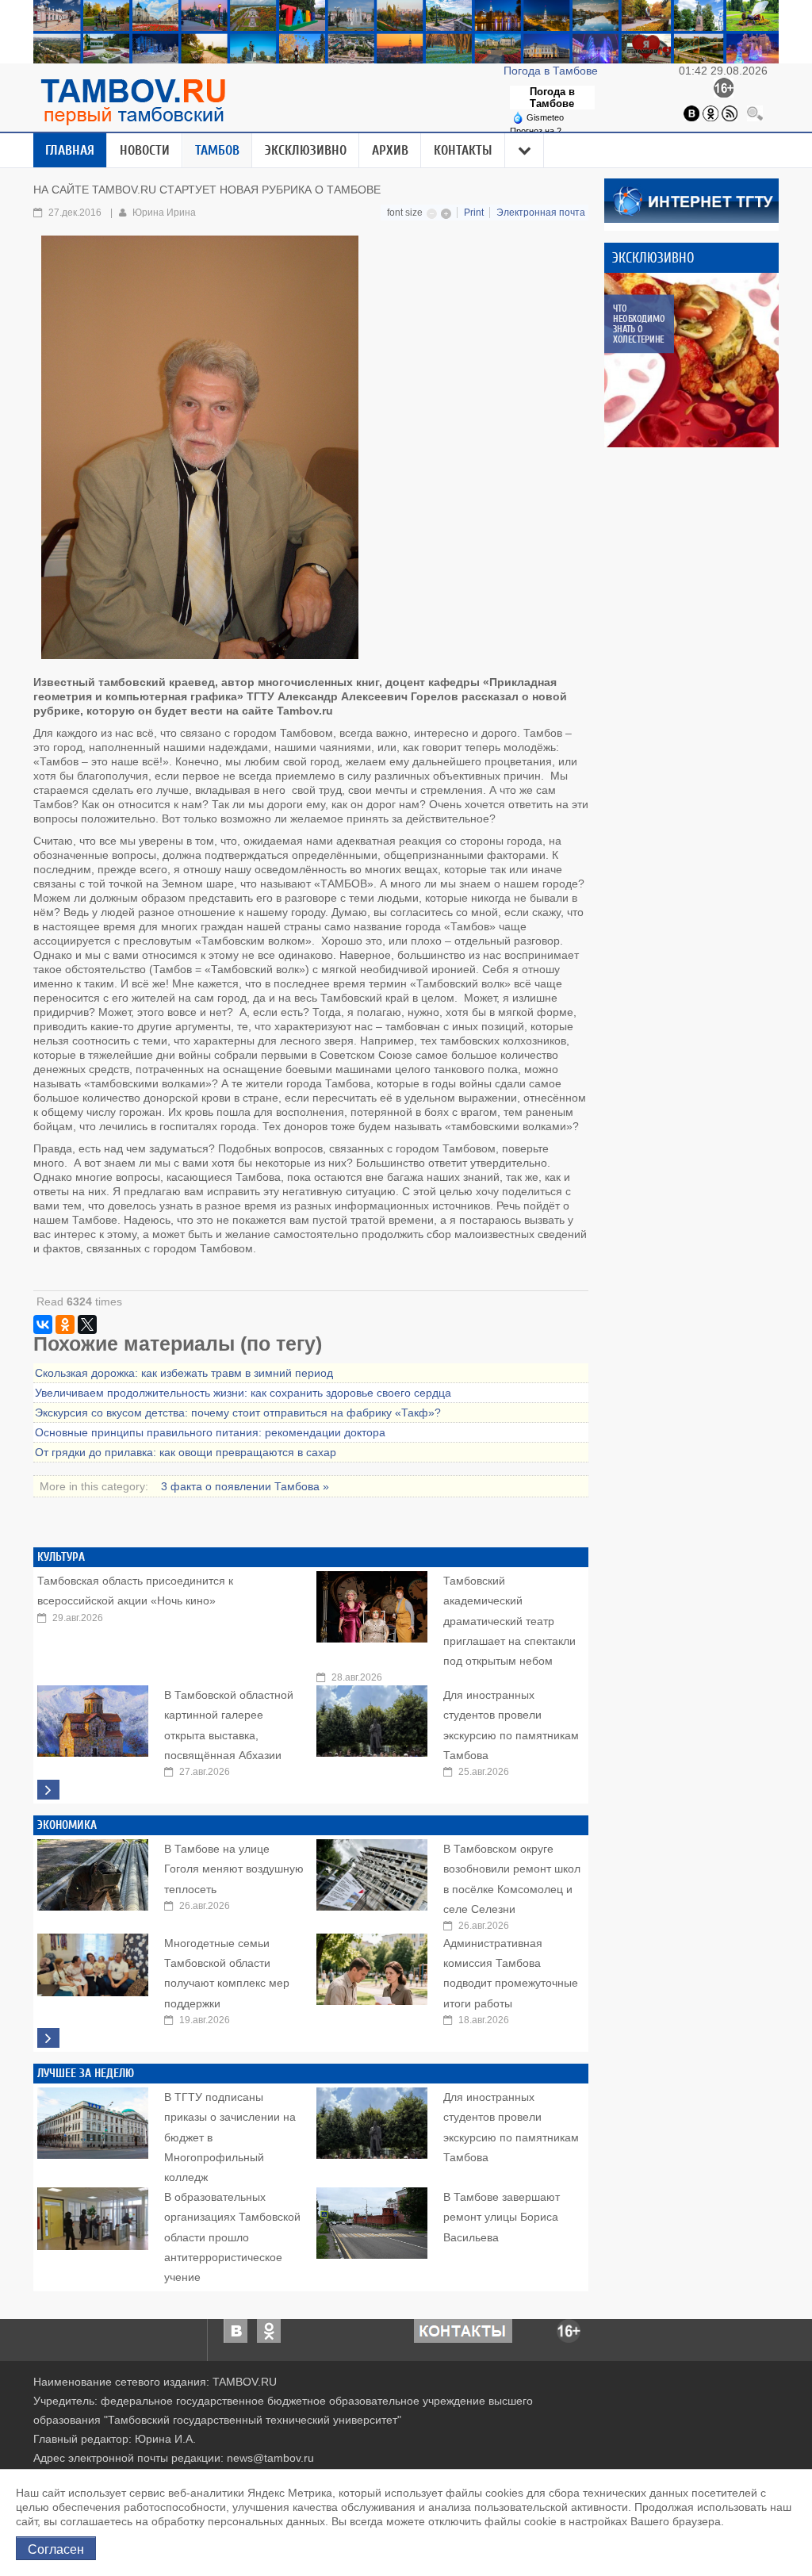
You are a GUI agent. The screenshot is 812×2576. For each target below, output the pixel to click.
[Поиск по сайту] (755, 113)
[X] (87, 1324)
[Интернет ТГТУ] (691, 200)
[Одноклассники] (710, 113)
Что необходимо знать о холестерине (639, 324)
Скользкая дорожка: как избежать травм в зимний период (184, 1373)
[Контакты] (463, 2330)
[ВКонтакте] (43, 1324)
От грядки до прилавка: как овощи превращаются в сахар (186, 1452)
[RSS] (730, 113)
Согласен (56, 2548)
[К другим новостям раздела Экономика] (48, 2038)
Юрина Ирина (164, 213)
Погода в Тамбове (552, 71)
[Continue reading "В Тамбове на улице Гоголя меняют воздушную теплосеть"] (93, 1871)
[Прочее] (525, 151)
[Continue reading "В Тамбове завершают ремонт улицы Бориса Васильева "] (372, 2219)
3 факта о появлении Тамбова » (245, 1486)
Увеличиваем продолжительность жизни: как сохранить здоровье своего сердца (243, 1393)
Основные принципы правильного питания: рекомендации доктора (210, 1432)
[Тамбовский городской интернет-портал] (132, 102)
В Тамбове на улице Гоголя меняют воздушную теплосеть (234, 1869)
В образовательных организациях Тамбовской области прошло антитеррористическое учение (232, 2237)
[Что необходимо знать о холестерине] (691, 360)
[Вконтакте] (691, 113)
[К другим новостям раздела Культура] (48, 1790)
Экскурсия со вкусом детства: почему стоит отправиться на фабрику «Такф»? (238, 1413)
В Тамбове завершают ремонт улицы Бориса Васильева (502, 2217)
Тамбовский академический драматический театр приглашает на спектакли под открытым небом (509, 1621)
